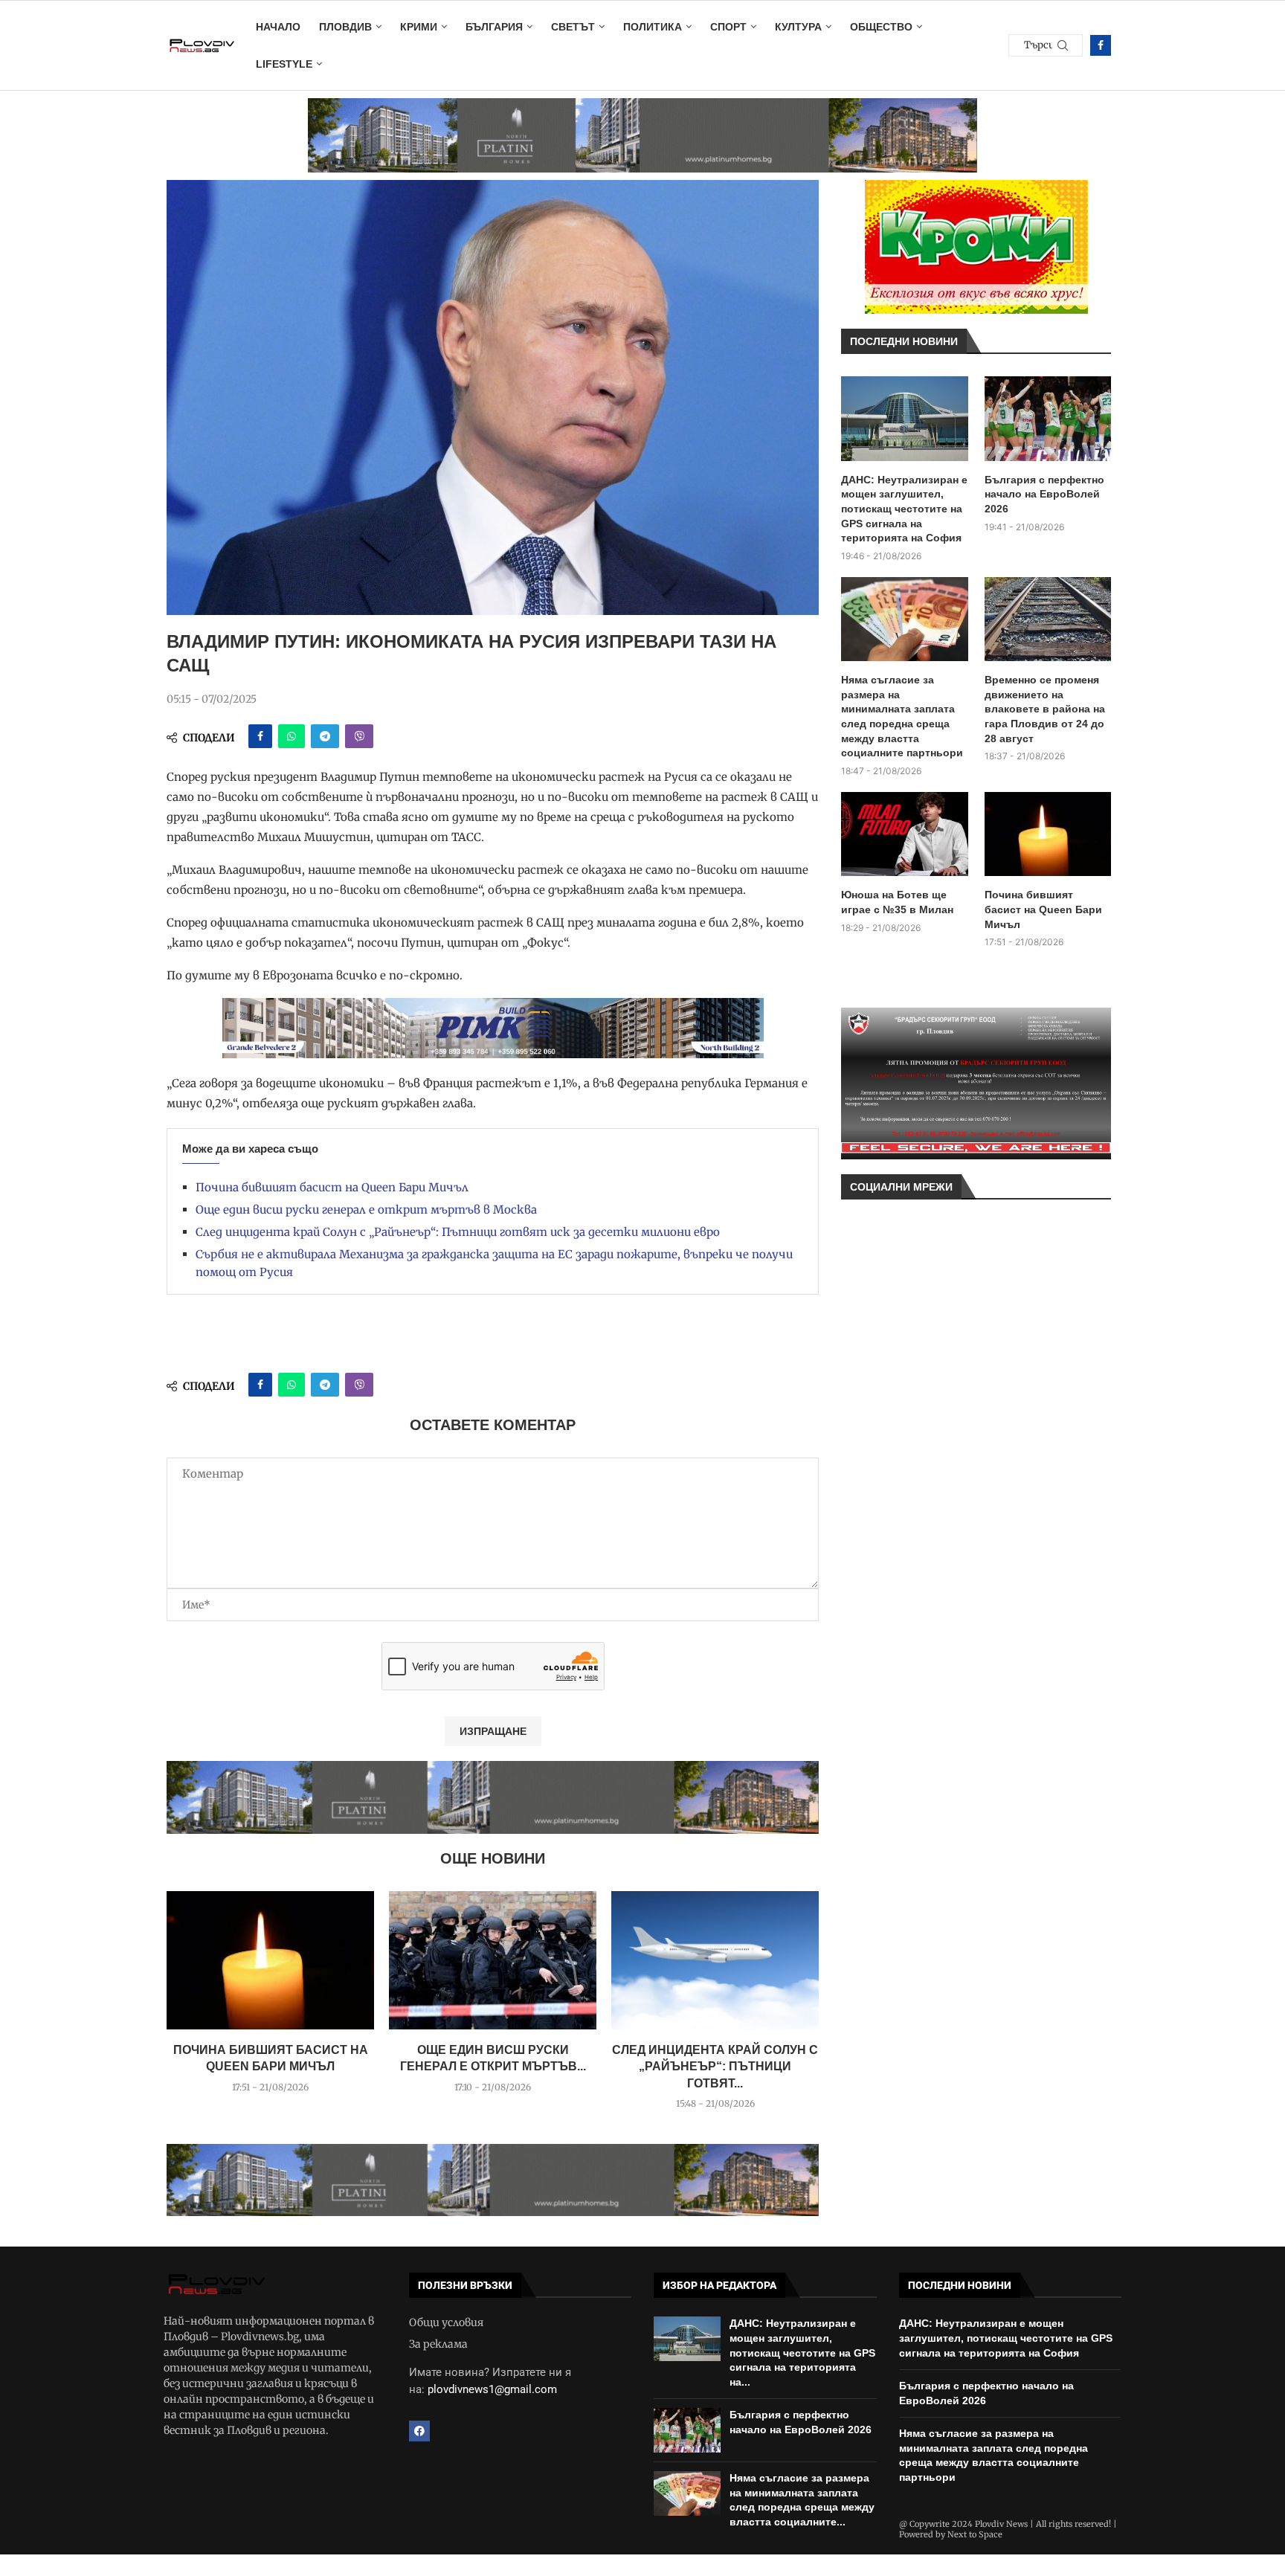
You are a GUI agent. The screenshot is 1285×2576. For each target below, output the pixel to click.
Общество (881, 27)
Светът (573, 27)
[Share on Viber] (359, 736)
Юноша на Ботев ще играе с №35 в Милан (897, 902)
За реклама (438, 2344)
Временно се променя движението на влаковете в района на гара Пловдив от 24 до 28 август (1045, 709)
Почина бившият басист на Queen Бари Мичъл (332, 1187)
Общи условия (446, 2322)
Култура (798, 27)
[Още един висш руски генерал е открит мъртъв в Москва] (493, 1960)
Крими (419, 27)
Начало (278, 27)
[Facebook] (1101, 45)
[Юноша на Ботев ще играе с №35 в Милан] (905, 834)
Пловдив (345, 27)
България (494, 27)
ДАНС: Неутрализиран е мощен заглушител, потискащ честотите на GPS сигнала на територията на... (802, 2352)
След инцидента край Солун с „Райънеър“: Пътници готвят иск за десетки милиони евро (458, 1232)
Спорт (728, 27)
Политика (653, 27)
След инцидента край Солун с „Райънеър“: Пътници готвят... (715, 2067)
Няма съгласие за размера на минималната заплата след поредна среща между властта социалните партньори (902, 716)
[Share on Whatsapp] (292, 736)
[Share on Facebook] (260, 736)
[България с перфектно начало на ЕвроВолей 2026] (1048, 419)
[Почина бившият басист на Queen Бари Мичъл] (270, 1960)
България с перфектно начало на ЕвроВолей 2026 (1044, 494)
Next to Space (975, 2534)
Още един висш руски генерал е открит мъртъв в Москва (366, 1210)
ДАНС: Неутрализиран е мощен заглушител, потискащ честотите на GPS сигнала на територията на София (904, 509)
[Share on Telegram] (325, 736)
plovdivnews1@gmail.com (492, 2389)
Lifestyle (284, 64)
